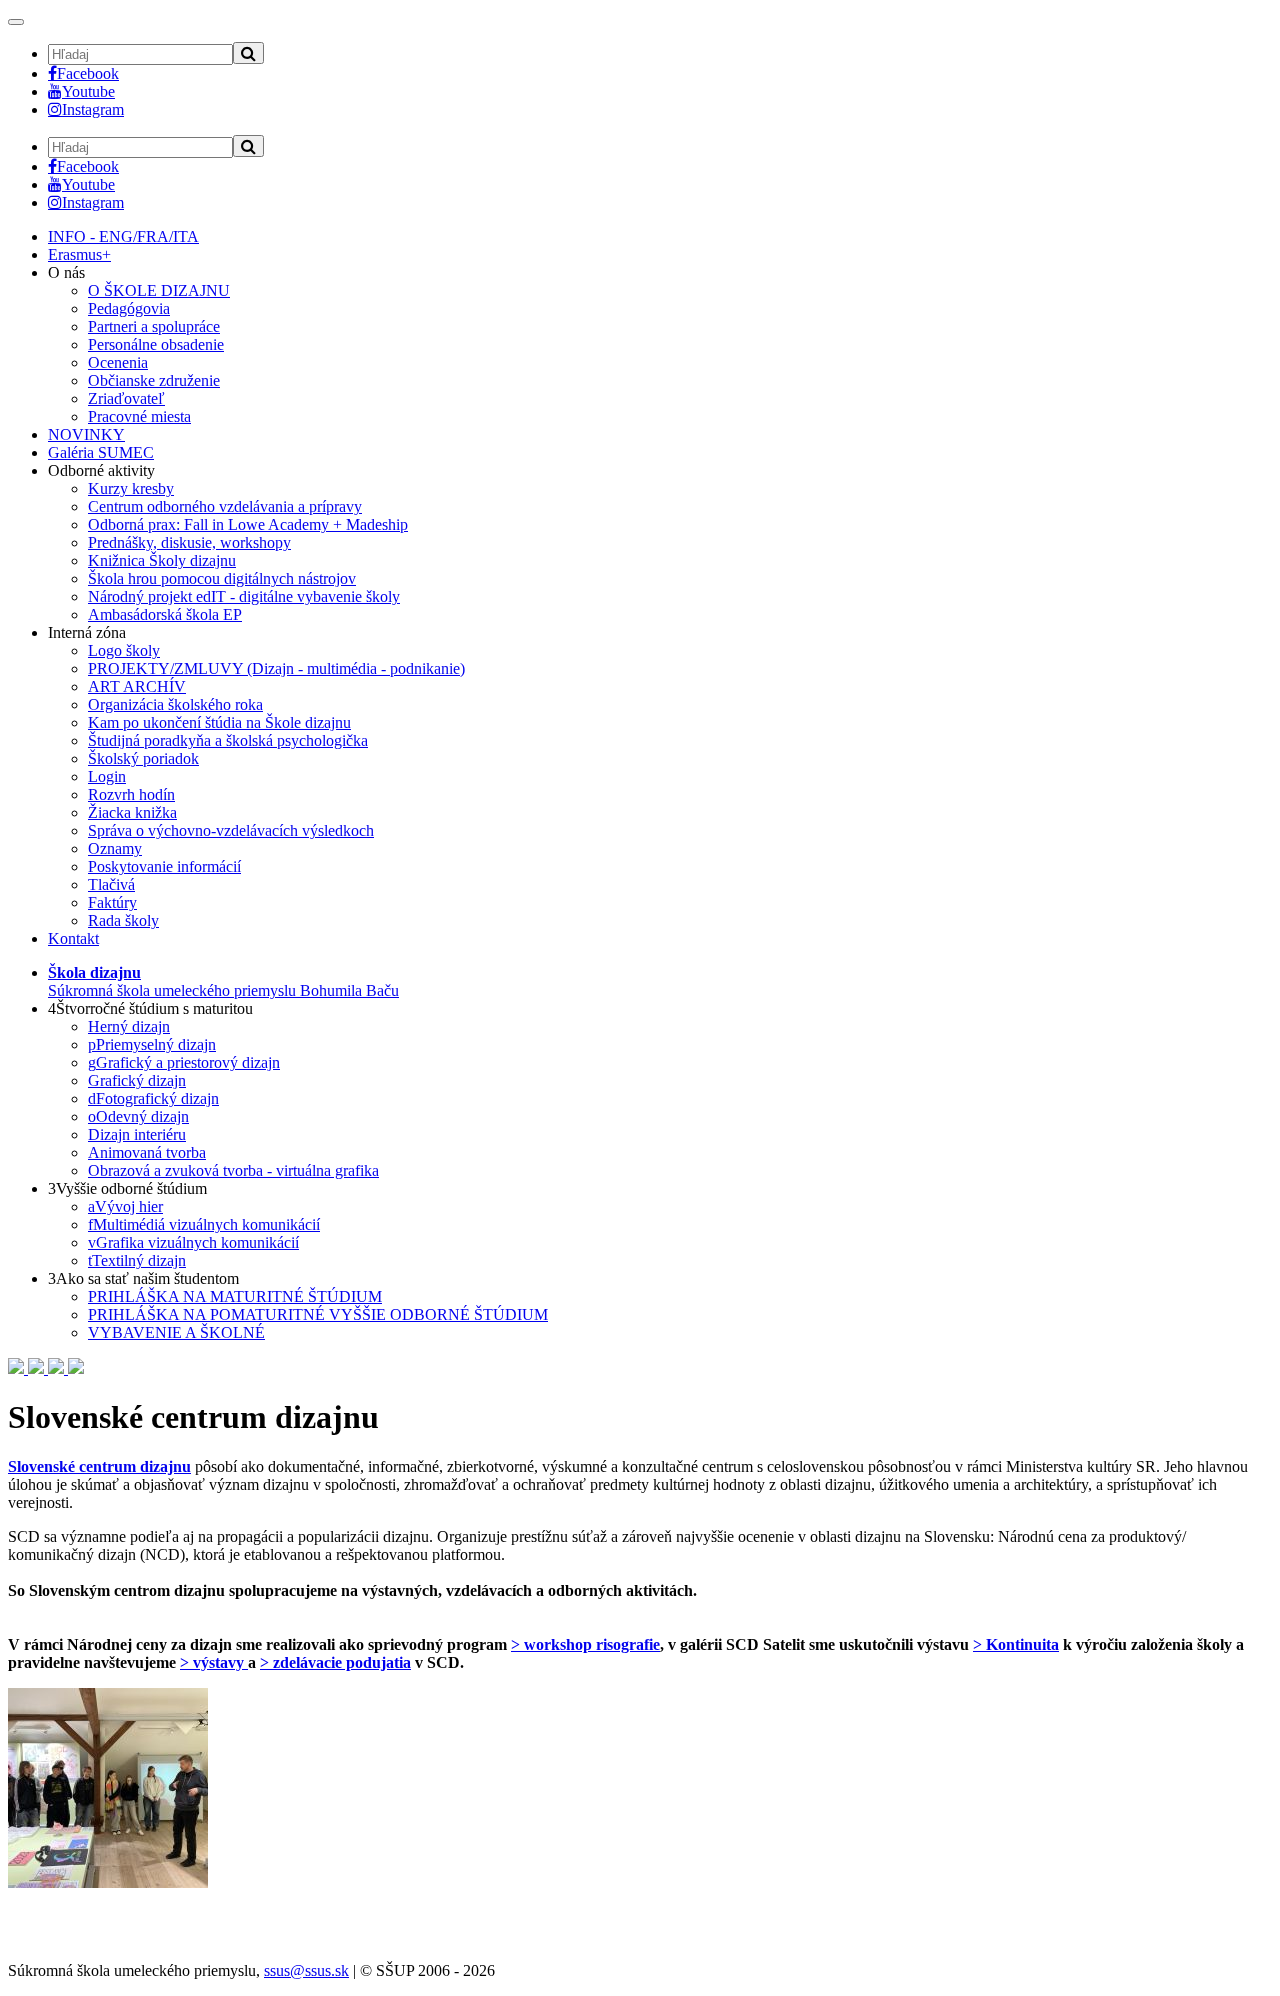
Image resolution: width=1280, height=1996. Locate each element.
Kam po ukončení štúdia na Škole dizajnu (219, 722)
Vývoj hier (125, 1206)
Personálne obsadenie (156, 344)
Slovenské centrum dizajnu (99, 1466)
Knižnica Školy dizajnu (162, 560)
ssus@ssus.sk (306, 1970)
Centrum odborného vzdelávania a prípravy (225, 506)
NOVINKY (86, 434)
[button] (223, 981)
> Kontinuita (1016, 1644)
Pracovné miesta (139, 416)
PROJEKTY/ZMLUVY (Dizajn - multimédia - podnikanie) (276, 668)
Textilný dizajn (137, 1260)
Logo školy (124, 650)
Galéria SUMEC (101, 452)
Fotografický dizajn (153, 1098)
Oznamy (115, 848)
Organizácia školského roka (175, 704)
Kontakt (73, 938)
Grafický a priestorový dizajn (184, 1062)
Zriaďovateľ (126, 398)
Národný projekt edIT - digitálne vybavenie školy (244, 596)
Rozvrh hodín (131, 794)
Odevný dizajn (138, 1116)
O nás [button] (66, 272)
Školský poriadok (143, 758)
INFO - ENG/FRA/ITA (123, 236)
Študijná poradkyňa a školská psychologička (228, 740)
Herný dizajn (129, 1026)
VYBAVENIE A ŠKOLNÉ (176, 1332)
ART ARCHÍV (137, 686)
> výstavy (214, 1662)
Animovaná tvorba (147, 1152)
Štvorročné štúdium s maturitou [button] (150, 1008)
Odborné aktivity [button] (101, 470)
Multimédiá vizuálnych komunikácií (204, 1224)
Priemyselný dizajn (152, 1044)
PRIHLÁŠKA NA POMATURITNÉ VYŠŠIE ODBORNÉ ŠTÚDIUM (318, 1314)
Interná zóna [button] (87, 632)
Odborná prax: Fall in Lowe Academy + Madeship (248, 524)
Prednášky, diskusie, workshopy (189, 542)
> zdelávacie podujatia (335, 1662)
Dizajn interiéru (137, 1134)
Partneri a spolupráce (154, 326)
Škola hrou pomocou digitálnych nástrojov (222, 578)
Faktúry (112, 902)
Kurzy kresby (131, 488)
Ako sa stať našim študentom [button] (143, 1278)
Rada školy (123, 920)
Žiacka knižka (132, 812)
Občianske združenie (154, 380)
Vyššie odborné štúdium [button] (127, 1188)
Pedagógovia (129, 308)
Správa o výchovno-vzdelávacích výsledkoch (231, 830)
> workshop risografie (585, 1644)
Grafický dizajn (137, 1080)
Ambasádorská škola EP (165, 614)
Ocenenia (118, 362)
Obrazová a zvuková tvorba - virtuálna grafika (233, 1170)
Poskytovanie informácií (164, 866)
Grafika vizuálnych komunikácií (193, 1242)
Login (107, 776)
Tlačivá (111, 884)
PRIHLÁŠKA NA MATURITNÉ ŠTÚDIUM (235, 1296)
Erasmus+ (79, 254)
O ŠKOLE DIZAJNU (159, 290)
